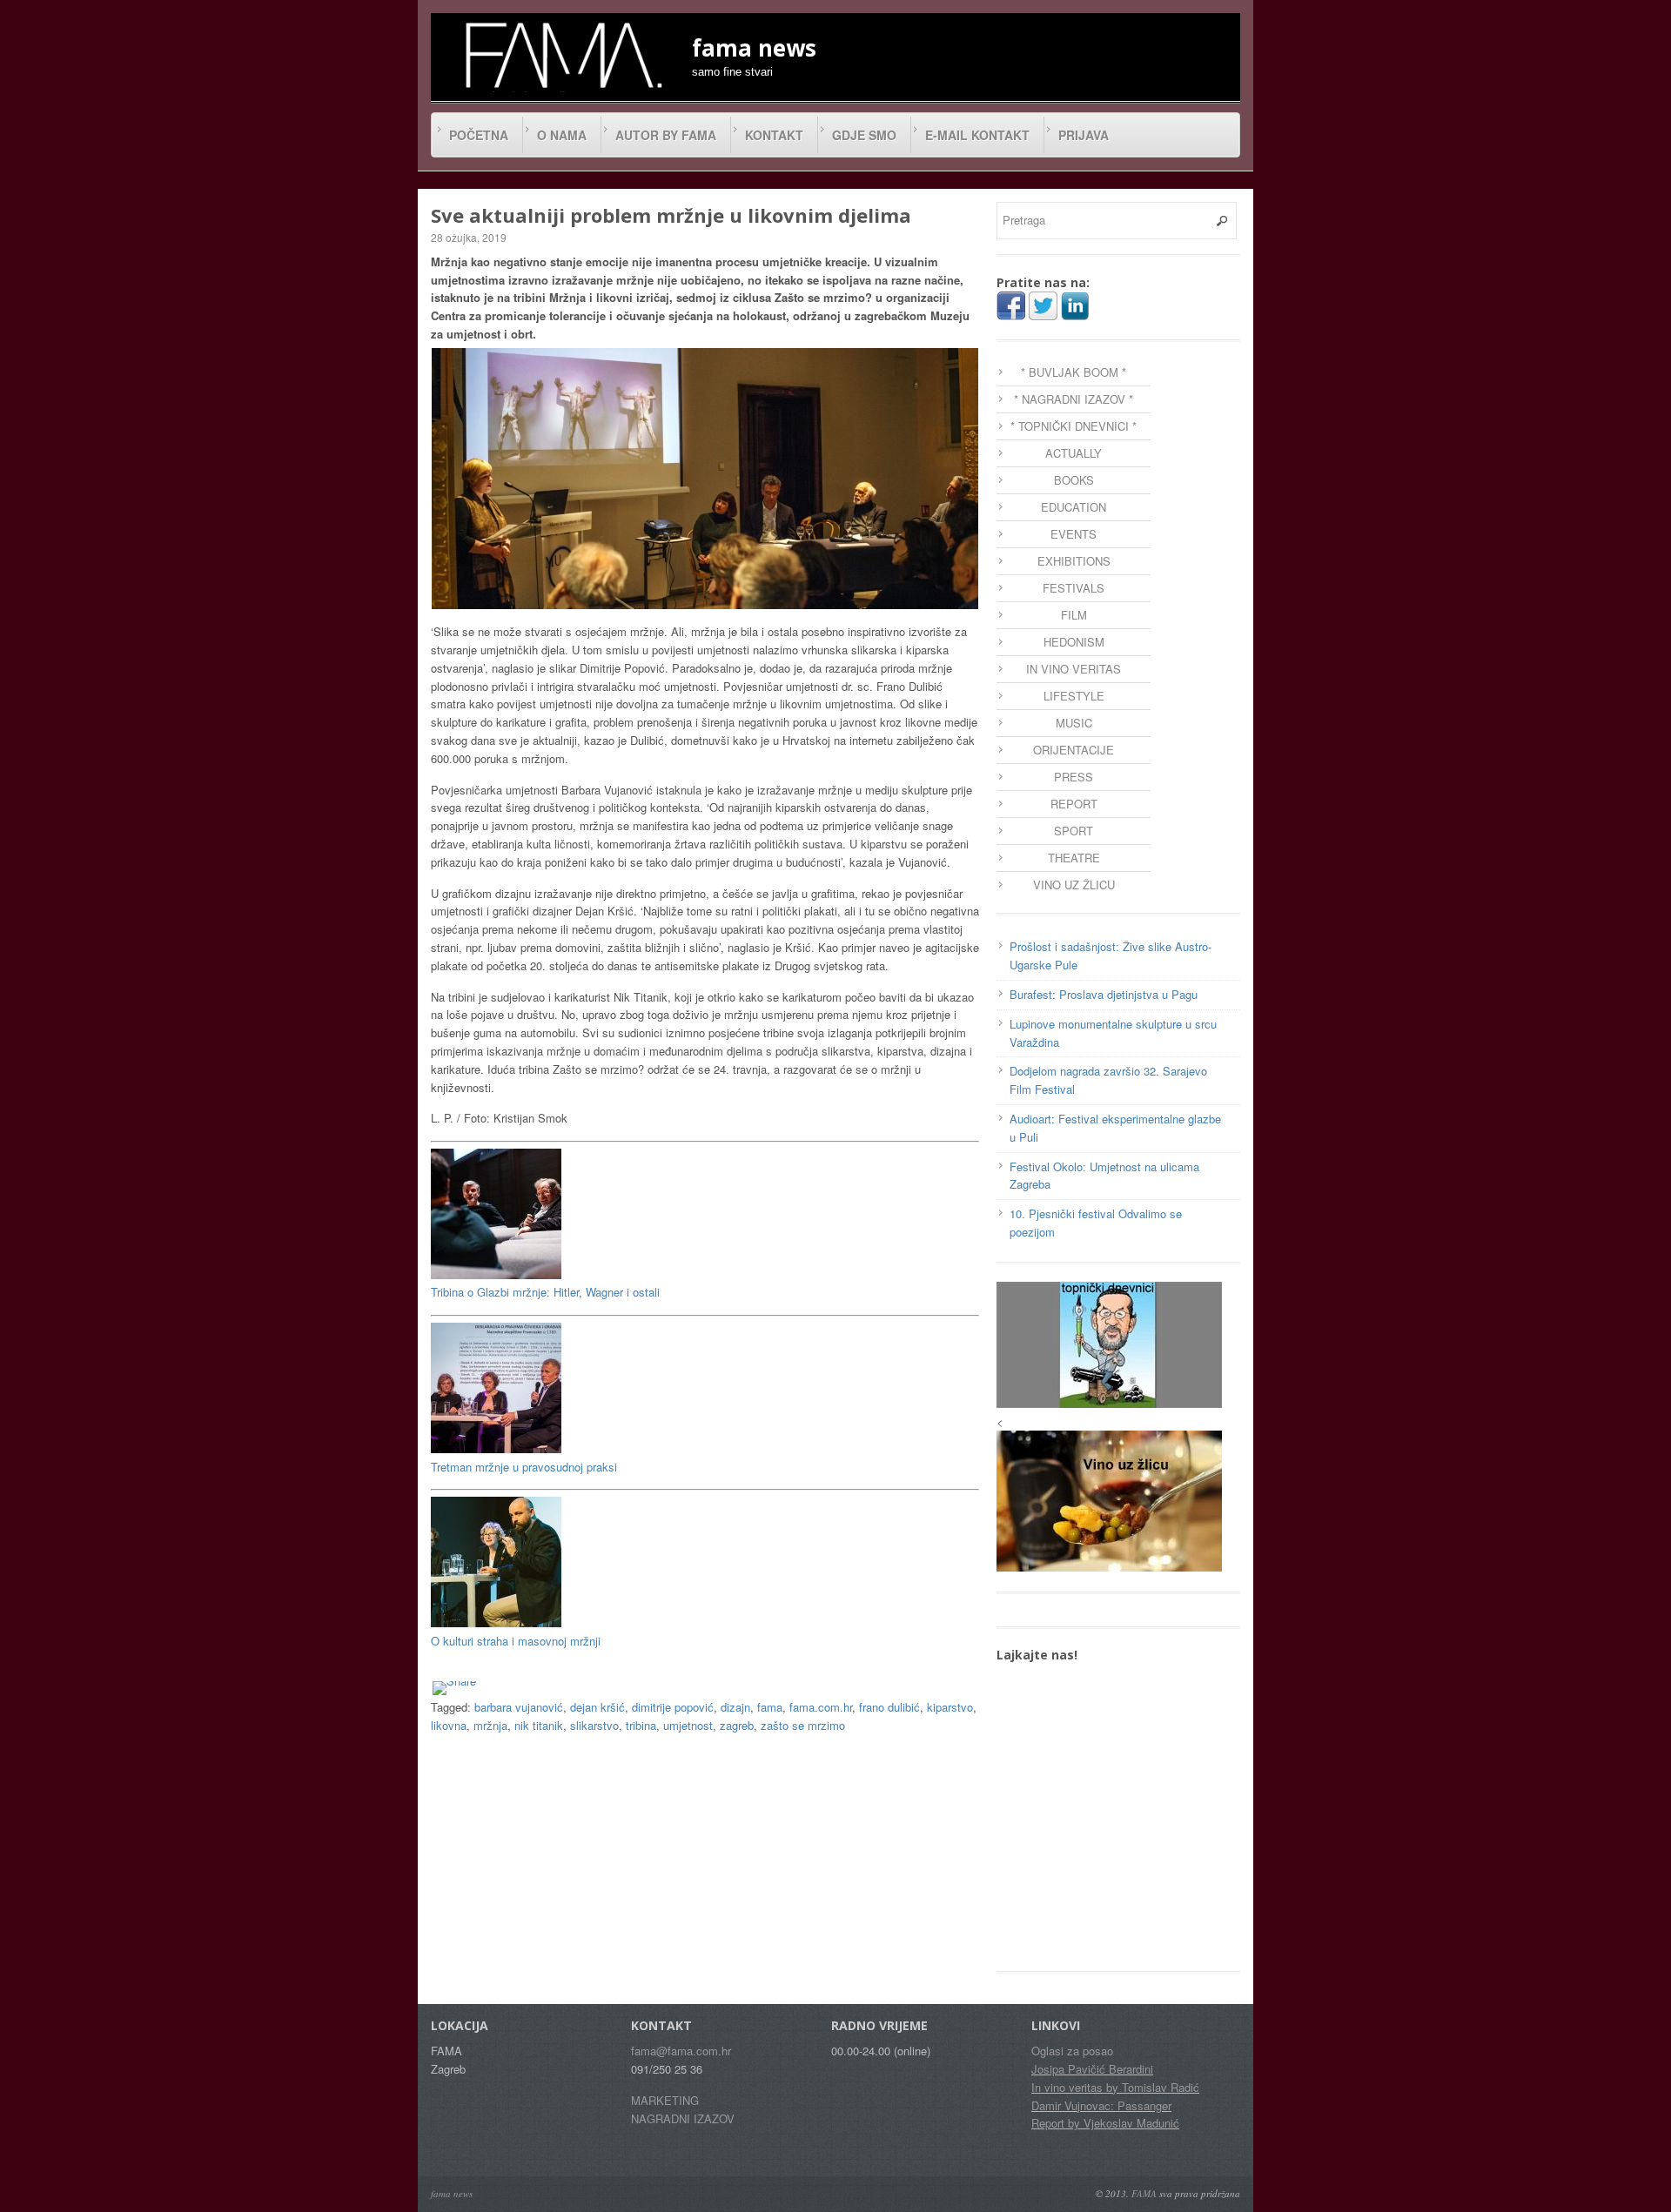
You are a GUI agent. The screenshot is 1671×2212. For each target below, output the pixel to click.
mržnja (490, 1725)
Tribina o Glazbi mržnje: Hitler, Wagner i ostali (545, 1292)
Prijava (1084, 135)
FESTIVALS (1074, 588)
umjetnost (688, 1725)
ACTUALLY (1074, 453)
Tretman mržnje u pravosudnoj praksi (524, 1467)
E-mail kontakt (977, 135)
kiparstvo (950, 1707)
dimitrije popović (673, 1707)
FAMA (1144, 2193)
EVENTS (1074, 534)
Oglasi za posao (1072, 2051)
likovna (449, 1725)
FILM (1074, 615)
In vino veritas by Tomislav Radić (1115, 2087)
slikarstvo (594, 1725)
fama (770, 1707)
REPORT (1074, 804)
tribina (641, 1725)
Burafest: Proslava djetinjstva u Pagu (1104, 994)
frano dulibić (889, 1707)
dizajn (735, 1707)
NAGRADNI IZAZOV (683, 2118)
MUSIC (1074, 723)
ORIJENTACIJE (1074, 750)
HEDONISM (1074, 642)
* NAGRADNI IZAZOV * (1074, 399)
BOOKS (1074, 480)
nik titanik (539, 1725)
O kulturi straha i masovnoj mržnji (516, 1641)
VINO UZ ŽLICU (1074, 885)
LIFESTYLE (1074, 696)
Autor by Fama (666, 135)
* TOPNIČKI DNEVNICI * (1074, 426)
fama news (452, 2193)
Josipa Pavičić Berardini (1092, 2069)
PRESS (1074, 777)
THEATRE (1074, 858)
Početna (479, 135)
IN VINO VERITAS (1074, 669)
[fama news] (561, 55)
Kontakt (774, 135)
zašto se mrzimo (803, 1725)
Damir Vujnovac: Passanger (1101, 2105)
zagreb (737, 1725)
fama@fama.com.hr (681, 2051)
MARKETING (665, 2100)
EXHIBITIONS (1074, 561)
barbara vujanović (519, 1707)
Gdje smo (864, 135)
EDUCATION (1074, 507)
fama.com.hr (821, 1707)
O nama (562, 135)
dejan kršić (597, 1707)
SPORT (1074, 831)
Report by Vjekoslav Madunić (1105, 2123)
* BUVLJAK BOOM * (1074, 372)
